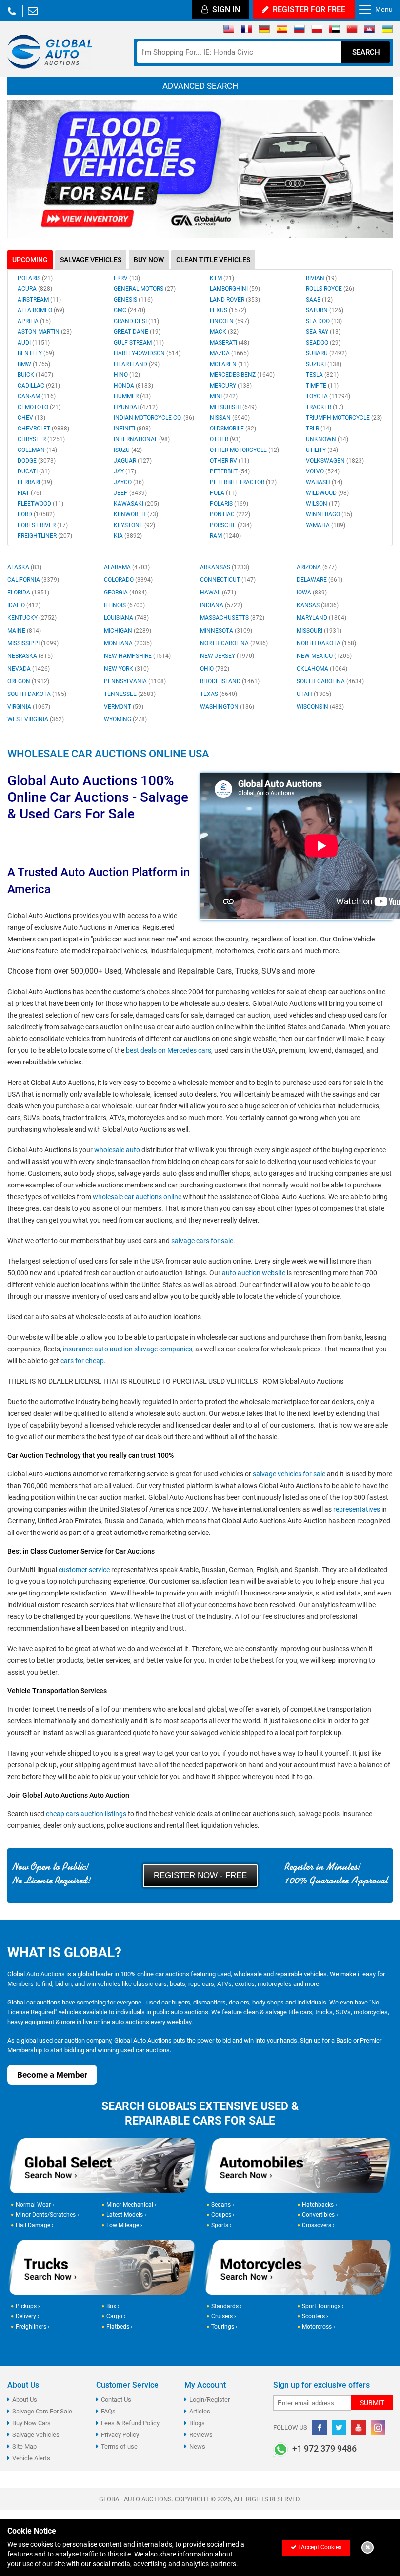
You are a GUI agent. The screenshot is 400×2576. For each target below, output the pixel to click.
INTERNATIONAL (142, 439)
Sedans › (223, 2205)
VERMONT (124, 707)
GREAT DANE (137, 332)
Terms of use (119, 2446)
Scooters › (315, 2316)
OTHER (225, 439)
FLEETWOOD (40, 504)
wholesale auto (117, 1150)
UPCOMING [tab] (30, 260)
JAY (125, 471)
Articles (200, 2411)
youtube (359, 2428)
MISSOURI (319, 631)
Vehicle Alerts (31, 2458)
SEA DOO (324, 321)
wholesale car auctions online (137, 1197)
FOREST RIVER (43, 525)
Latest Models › (126, 2215)
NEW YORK (126, 669)
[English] (229, 31)
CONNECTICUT (228, 580)
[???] (352, 31)
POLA (223, 493)
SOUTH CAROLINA (330, 681)
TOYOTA (328, 396)
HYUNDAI (136, 407)
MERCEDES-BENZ (242, 375)
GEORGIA (125, 593)
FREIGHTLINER (45, 536)
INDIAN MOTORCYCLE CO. (154, 418)
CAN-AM (37, 396)
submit (372, 2403)
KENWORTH (136, 514)
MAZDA (229, 353)
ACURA (35, 289)
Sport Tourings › (323, 2306)
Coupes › (223, 2215)
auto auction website (254, 1273)
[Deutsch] (264, 31)
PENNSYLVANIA (135, 681)
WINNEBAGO (329, 514)
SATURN (325, 310)
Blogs (197, 2423)
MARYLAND (321, 618)
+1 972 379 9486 (12, 11)
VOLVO (323, 471)
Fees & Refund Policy (130, 2423)
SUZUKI (324, 364)
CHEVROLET (43, 429)
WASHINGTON (227, 707)
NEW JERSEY (227, 656)
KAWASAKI (136, 504)
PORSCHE (231, 525)
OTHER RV (230, 461)
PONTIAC (230, 514)
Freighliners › (33, 2327)
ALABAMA (127, 567)
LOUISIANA (126, 618)
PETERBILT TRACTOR (243, 482)
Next (380, 169)
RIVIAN (321, 278)
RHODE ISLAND (230, 681)
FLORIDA (28, 593)
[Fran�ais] (247, 31)
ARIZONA (317, 567)
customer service (84, 1570)
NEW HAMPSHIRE (137, 656)
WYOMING (125, 719)
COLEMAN (37, 450)
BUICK (35, 375)
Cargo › (116, 2316)
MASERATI (230, 343)
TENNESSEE (130, 694)
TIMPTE (322, 386)
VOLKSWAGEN (335, 461)
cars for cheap (82, 1361)
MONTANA (128, 643)
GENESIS (133, 300)
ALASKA (24, 567)
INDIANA (221, 605)
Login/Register (210, 2400)
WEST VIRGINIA (36, 719)
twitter (339, 2428)
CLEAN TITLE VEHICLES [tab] (213, 260)
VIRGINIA (29, 707)
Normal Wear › (35, 2205)
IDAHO (24, 605)
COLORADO (128, 580)
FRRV (127, 278)
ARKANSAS (225, 567)
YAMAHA (326, 525)
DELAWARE (320, 580)
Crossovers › (318, 2225)
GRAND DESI (136, 321)
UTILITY (322, 450)
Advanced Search (200, 86)
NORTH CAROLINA (234, 643)
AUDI (34, 343)
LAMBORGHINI (235, 289)
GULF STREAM (139, 343)
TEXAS (219, 694)
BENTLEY (36, 353)
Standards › (227, 2306)
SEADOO (323, 343)
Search (366, 52)
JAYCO (129, 482)
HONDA (133, 386)
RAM (225, 536)
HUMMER (132, 396)
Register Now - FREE (200, 1875)
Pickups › (28, 2306)
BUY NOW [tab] (149, 260)
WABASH (324, 482)
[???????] (299, 31)
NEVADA (29, 669)
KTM (222, 278)
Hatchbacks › (320, 2205)
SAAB (319, 300)
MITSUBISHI (233, 407)
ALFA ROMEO (41, 310)
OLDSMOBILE (233, 429)
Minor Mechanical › (131, 2205)
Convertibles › (320, 2215)
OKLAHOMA (322, 669)
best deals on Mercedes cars (169, 1050)
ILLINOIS (124, 605)
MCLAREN (229, 364)
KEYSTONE (134, 525)
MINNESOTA (226, 631)
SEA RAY (323, 332)
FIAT (30, 493)
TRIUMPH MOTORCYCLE (344, 418)
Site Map (24, 2446)
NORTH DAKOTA (326, 643)
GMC (130, 310)
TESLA (322, 375)
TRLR (319, 429)
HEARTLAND (137, 364)
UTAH (314, 694)
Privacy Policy (120, 2435)
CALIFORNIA (33, 580)
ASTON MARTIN (45, 332)
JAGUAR (133, 461)
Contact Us (116, 2400)
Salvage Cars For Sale (42, 2411)
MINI (224, 396)
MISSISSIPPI (33, 643)
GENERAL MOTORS (145, 289)
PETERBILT (230, 471)
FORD (36, 514)
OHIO (215, 669)
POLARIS (35, 278)
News (197, 2446)
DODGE (37, 461)
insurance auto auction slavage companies (128, 1349)
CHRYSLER (41, 439)
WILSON (323, 504)
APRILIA (34, 321)
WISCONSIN (320, 707)
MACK (224, 332)
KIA (128, 536)
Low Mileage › (124, 2225)
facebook (320, 2428)
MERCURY (231, 386)
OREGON (28, 681)
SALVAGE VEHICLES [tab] (91, 260)
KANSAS (318, 605)
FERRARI (35, 482)
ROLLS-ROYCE (330, 289)
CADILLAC (39, 386)
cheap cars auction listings (86, 1814)
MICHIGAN (128, 631)
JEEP (130, 493)
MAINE (24, 631)
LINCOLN (230, 321)
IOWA (312, 593)
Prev (20, 169)
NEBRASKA (30, 656)
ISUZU (128, 450)
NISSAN (230, 418)
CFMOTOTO (39, 407)
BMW (34, 364)
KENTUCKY (32, 618)
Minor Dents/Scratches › (47, 2215)
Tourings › (224, 2327)
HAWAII (218, 593)
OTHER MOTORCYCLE (244, 450)
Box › (113, 2306)
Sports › (221, 2225)
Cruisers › (224, 2316)
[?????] (370, 31)
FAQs (108, 2411)
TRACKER (325, 407)
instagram (378, 2428)
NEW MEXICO (324, 656)
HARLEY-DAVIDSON (147, 353)
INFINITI (132, 429)
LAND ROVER (235, 300)
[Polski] (317, 31)
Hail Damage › (35, 2225)
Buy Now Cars (31, 2423)
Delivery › (28, 2316)
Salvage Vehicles (36, 2435)
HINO (127, 375)
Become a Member (52, 2075)
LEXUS (228, 310)
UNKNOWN (327, 439)
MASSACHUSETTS (232, 618)
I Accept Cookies (319, 2547)
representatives (357, 1509)
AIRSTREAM (39, 300)
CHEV (31, 418)
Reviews (201, 2435)
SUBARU (326, 353)
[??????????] (387, 31)
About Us (25, 2400)
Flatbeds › (120, 2327)
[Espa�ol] (282, 31)
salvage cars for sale (202, 1241)
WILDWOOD (327, 493)
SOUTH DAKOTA (37, 694)
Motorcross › (319, 2327)
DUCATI (34, 471)
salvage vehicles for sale (289, 1474)
